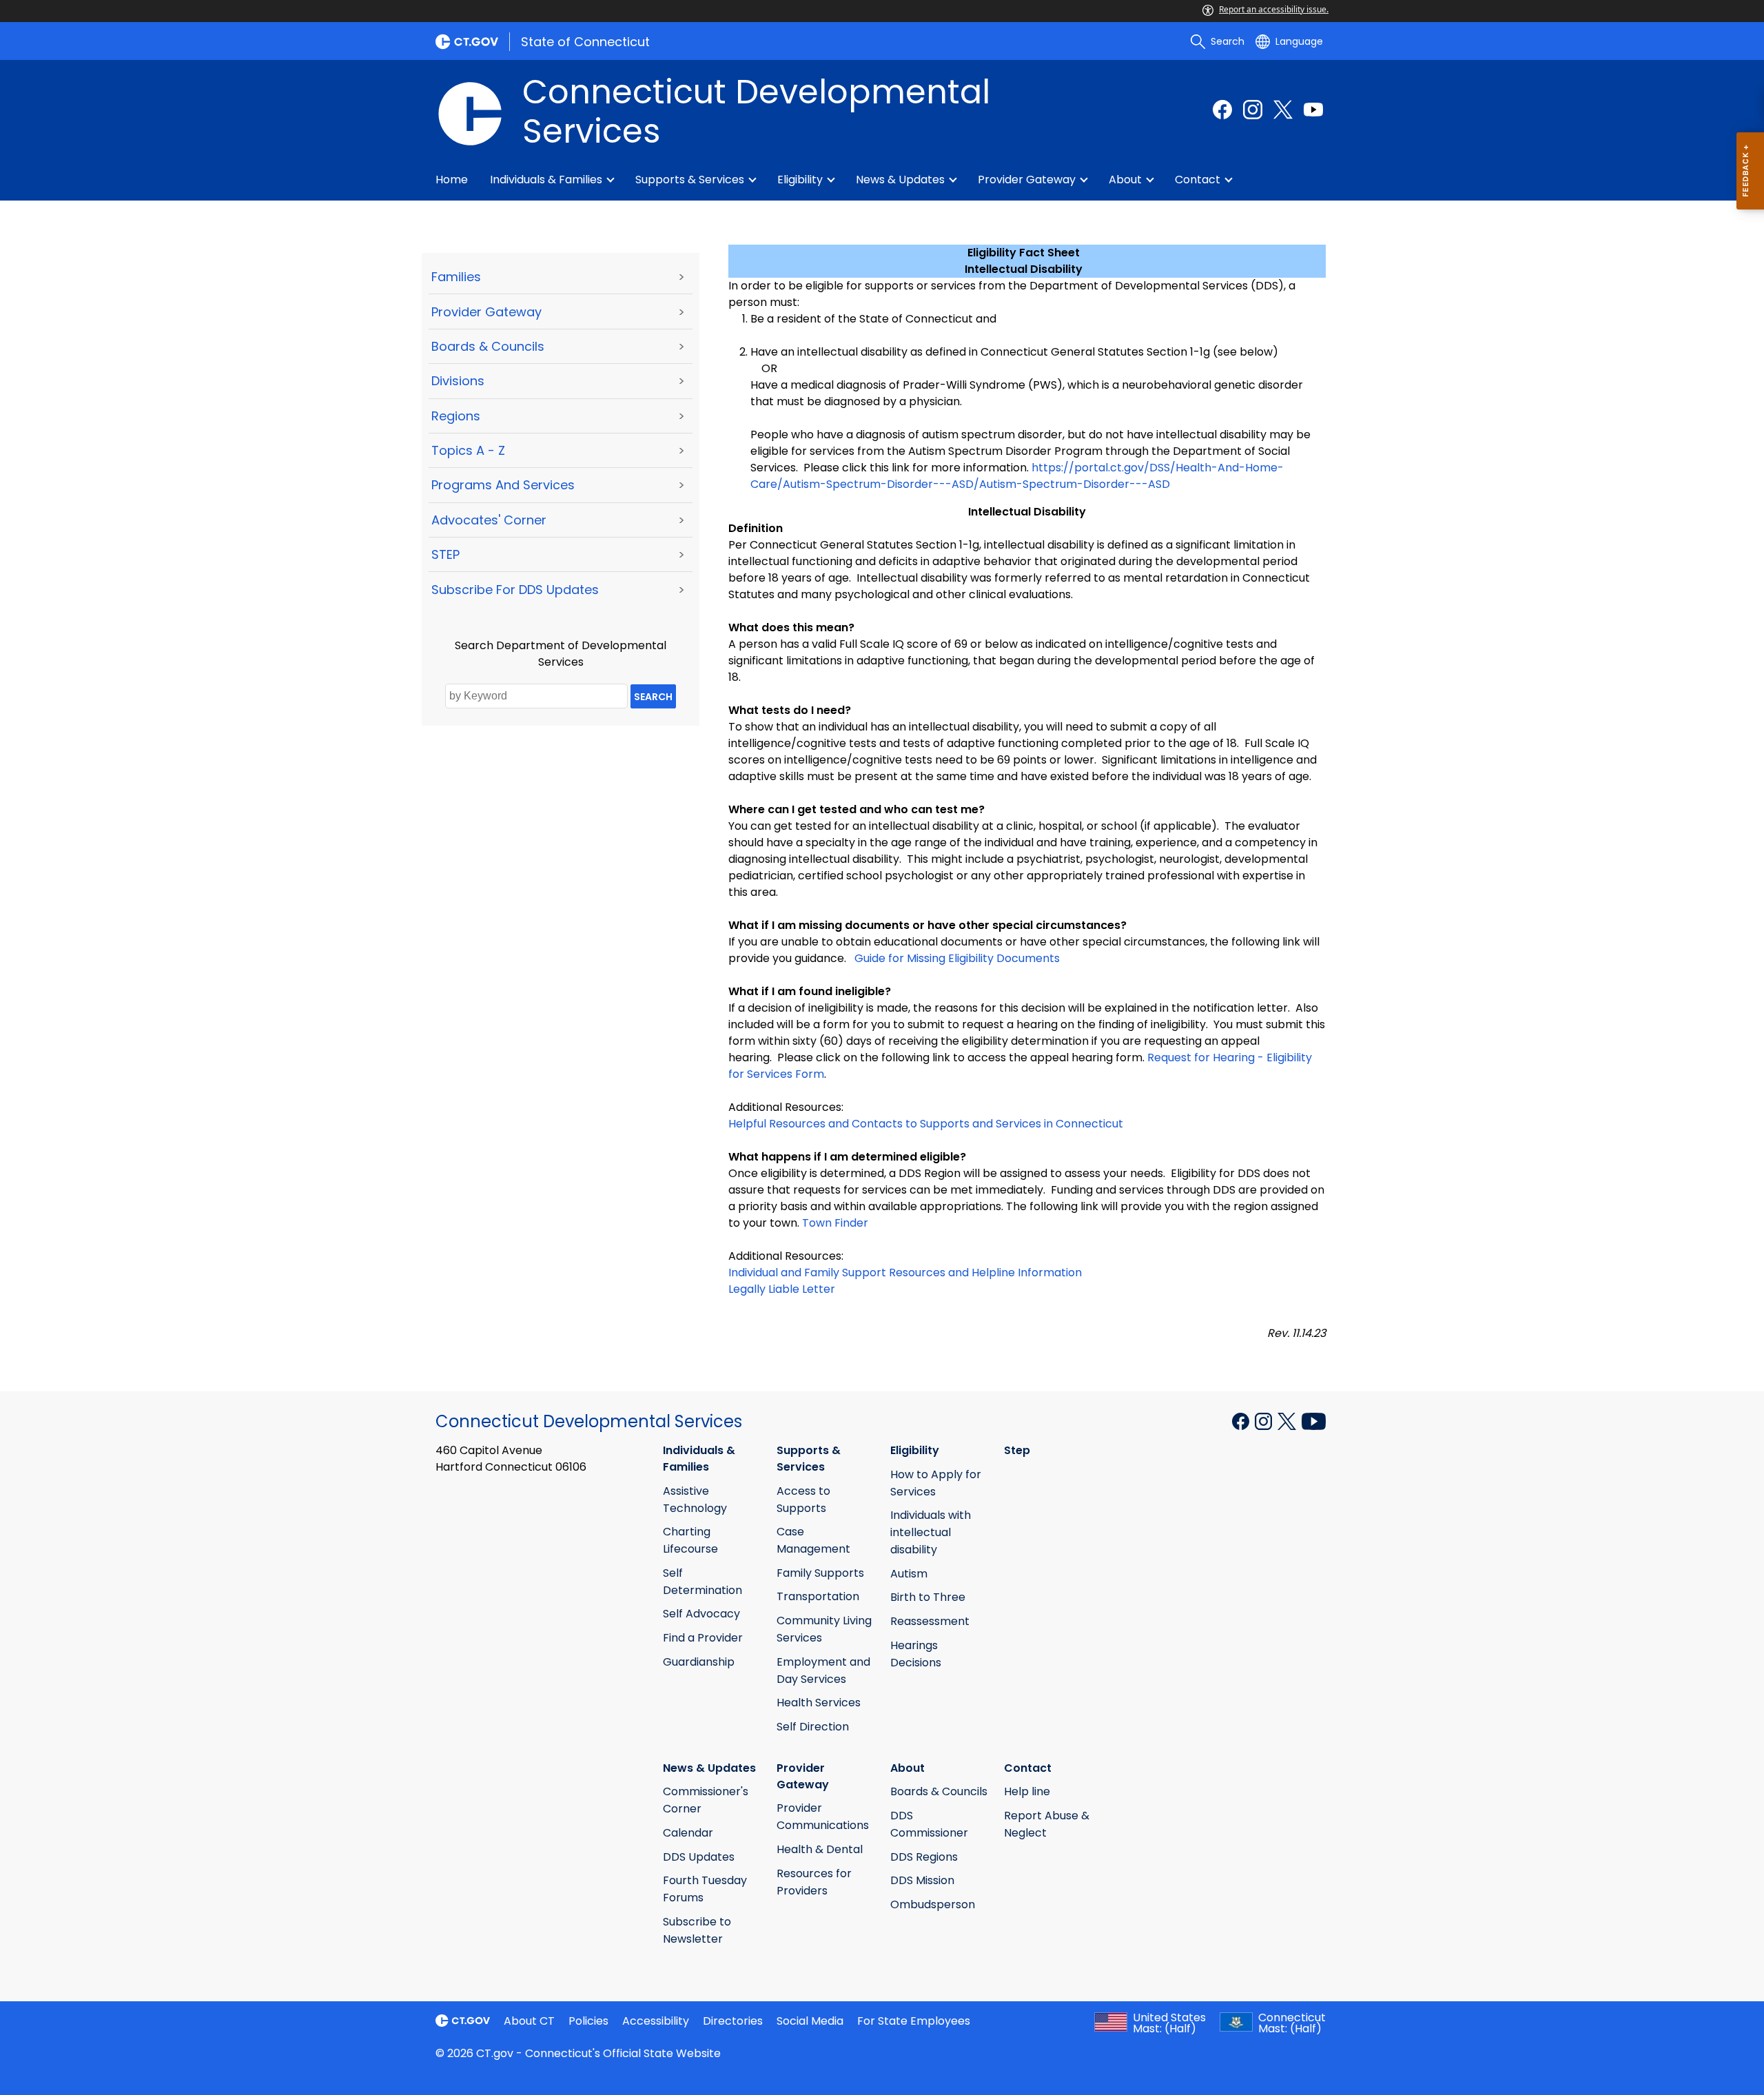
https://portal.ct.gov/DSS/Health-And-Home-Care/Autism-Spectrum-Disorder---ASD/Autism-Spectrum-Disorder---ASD (1017, 476)
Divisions (458, 381)
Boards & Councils (488, 346)
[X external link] (1288, 1420)
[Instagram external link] (1253, 110)
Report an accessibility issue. (1274, 9)
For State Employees (914, 2021)
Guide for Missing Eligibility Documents (957, 958)
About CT (529, 2021)
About (1125, 180)
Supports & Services (690, 180)
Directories (733, 2021)
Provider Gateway (1027, 180)
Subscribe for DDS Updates (515, 590)
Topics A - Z (468, 450)
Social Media (810, 2021)
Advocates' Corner (489, 520)
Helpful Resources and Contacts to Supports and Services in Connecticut (926, 1124)
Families (456, 277)
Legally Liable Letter (782, 1289)
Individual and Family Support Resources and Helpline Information (905, 1273)
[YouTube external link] (1314, 1420)
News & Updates (900, 180)
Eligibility (800, 180)
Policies (588, 2021)
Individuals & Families (546, 180)
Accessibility (656, 2021)
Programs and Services (503, 485)
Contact (1198, 180)
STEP (445, 554)
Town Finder (835, 1223)
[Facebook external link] (1222, 110)
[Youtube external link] (1313, 110)
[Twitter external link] (1283, 110)
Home (452, 180)
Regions (456, 416)
